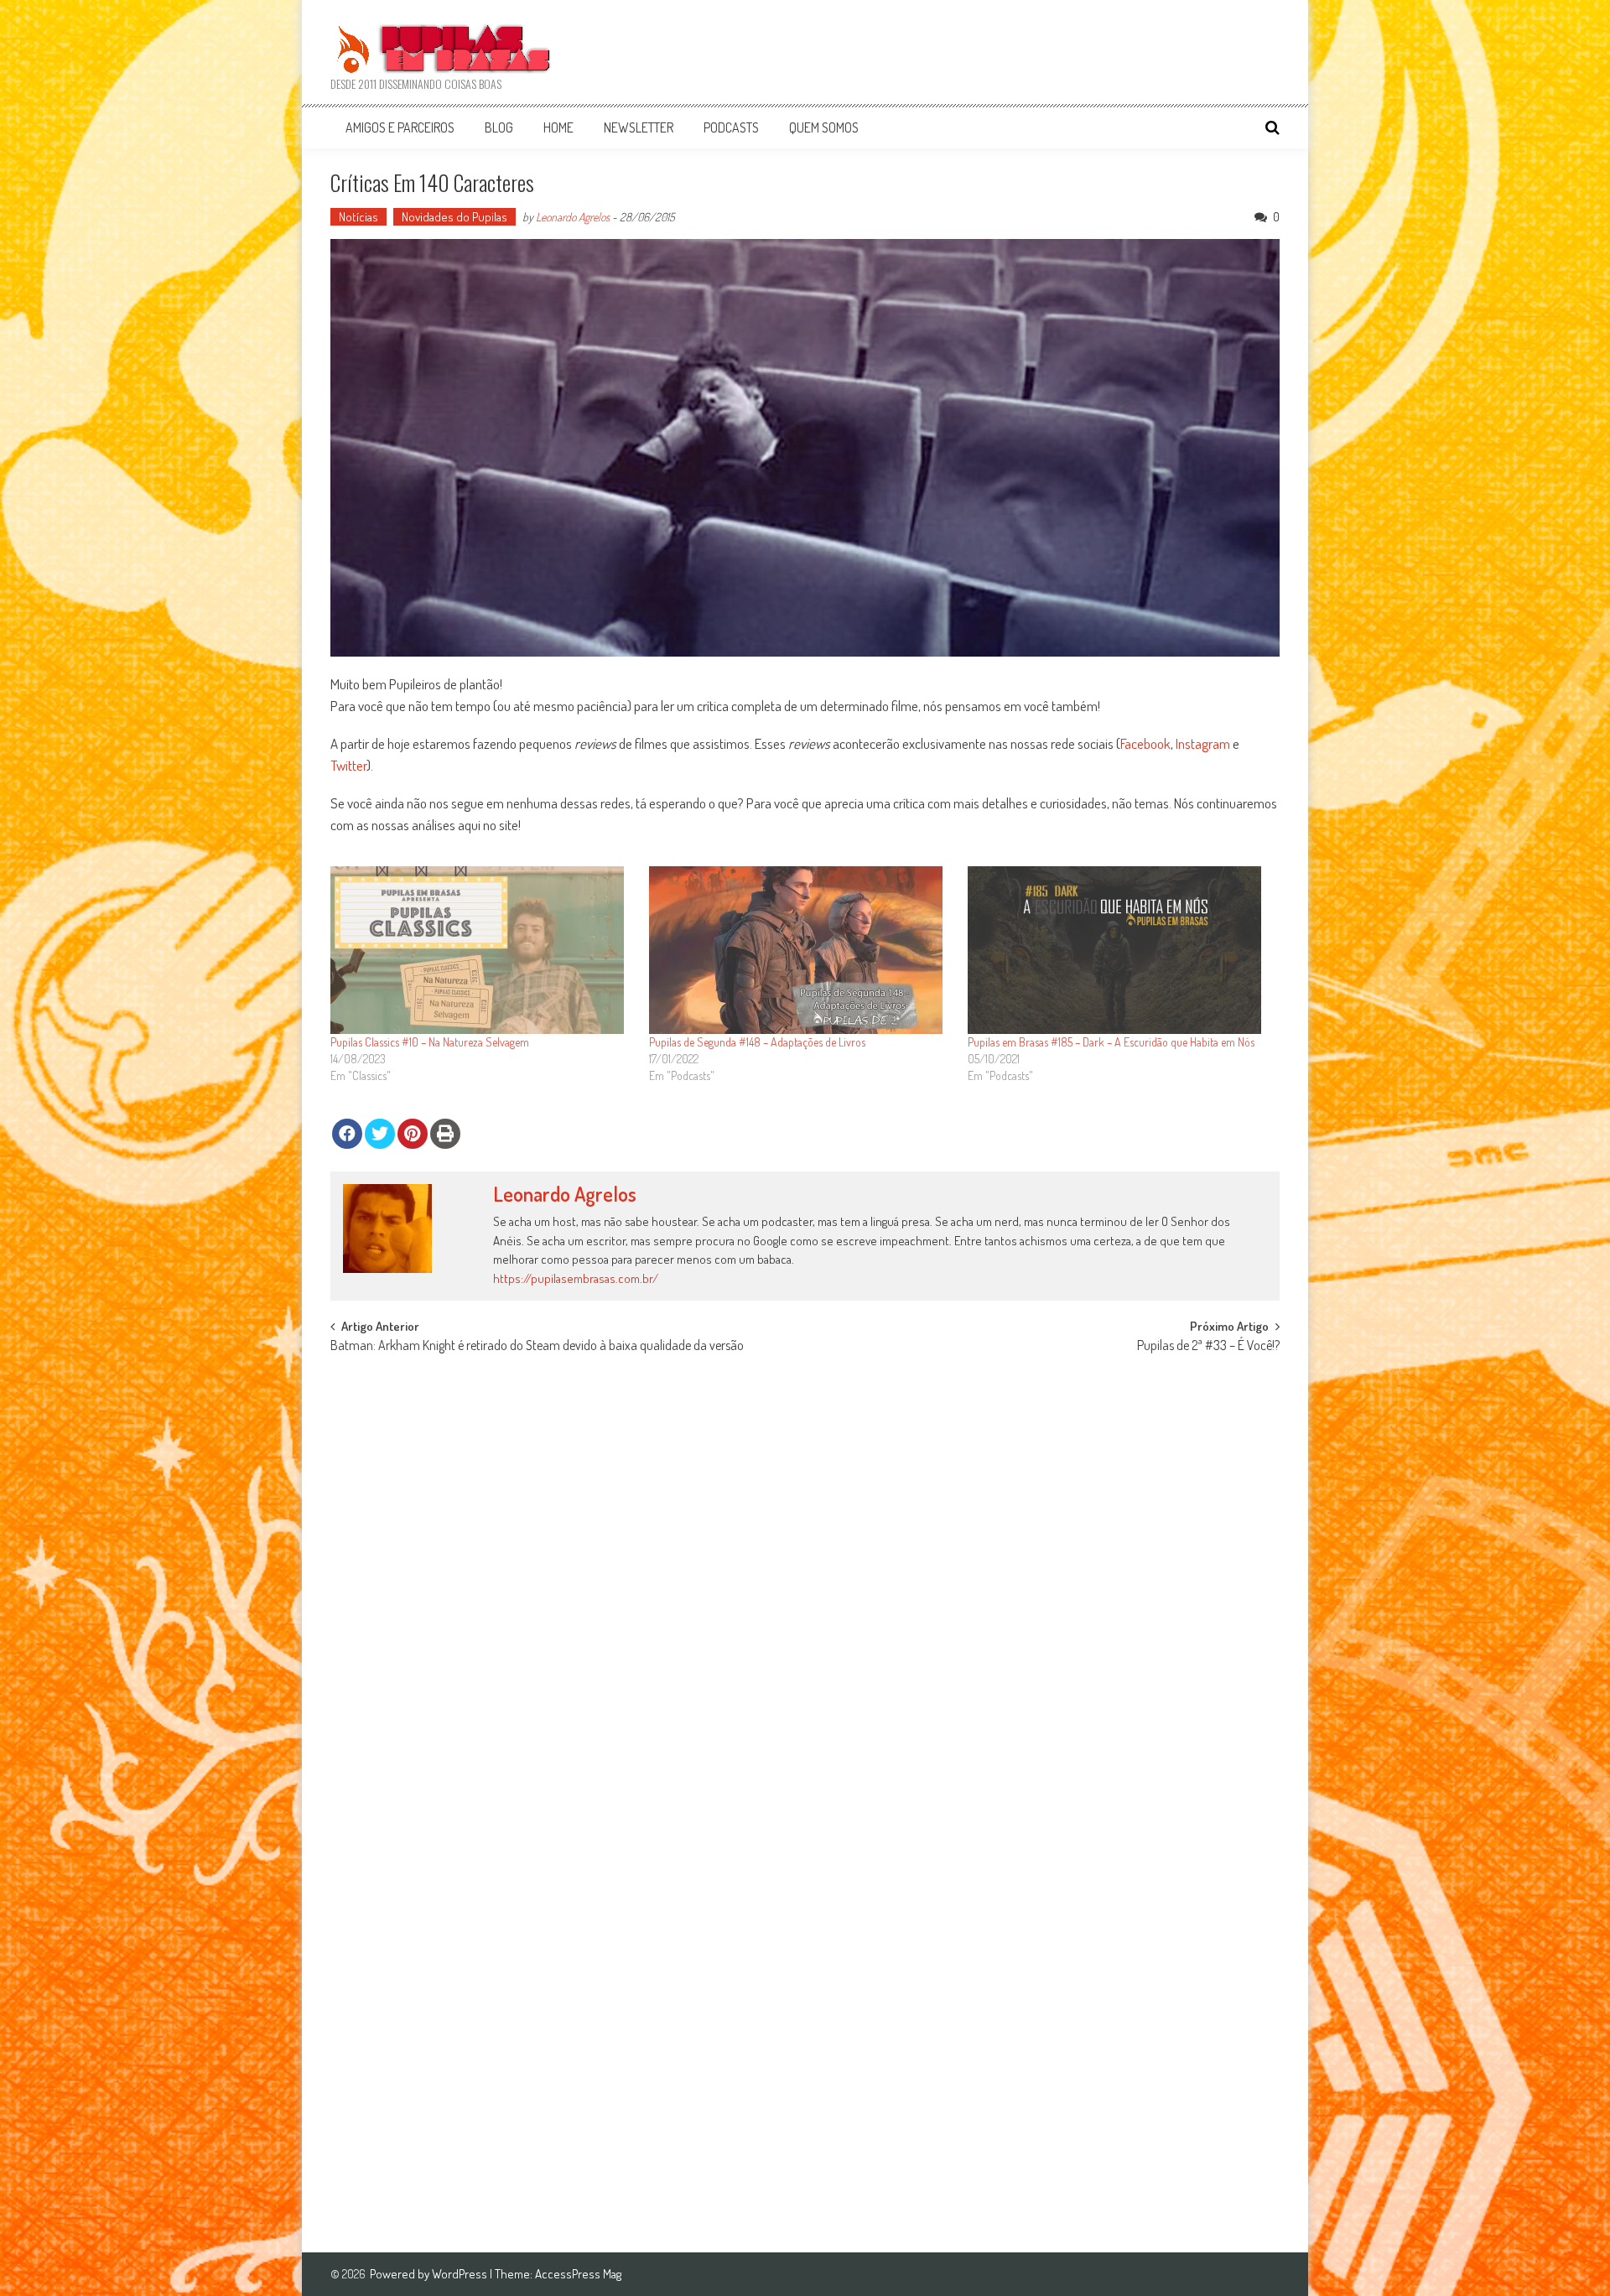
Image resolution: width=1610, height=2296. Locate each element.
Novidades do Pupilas (454, 217)
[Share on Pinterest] (413, 1134)
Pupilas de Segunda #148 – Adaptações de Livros (757, 1042)
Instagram (1203, 743)
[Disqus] (805, 1577)
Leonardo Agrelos (573, 217)
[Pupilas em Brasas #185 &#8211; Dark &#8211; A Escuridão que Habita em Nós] (1119, 950)
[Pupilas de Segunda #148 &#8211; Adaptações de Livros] (800, 950)
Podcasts (731, 127)
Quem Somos (824, 127)
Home (558, 127)
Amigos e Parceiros (400, 127)
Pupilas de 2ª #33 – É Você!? (1208, 1347)
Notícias (358, 217)
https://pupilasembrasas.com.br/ (576, 1278)
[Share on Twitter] (380, 1134)
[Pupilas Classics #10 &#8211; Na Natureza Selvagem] (481, 950)
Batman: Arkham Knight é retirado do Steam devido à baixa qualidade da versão (537, 1347)
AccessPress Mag (578, 2274)
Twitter (348, 765)
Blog (499, 127)
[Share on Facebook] (347, 1134)
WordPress (461, 2274)
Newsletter (639, 127)
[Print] (445, 1134)
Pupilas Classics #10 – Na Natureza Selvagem (430, 1042)
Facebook (1145, 743)
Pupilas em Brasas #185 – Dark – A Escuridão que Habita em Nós (1111, 1042)
